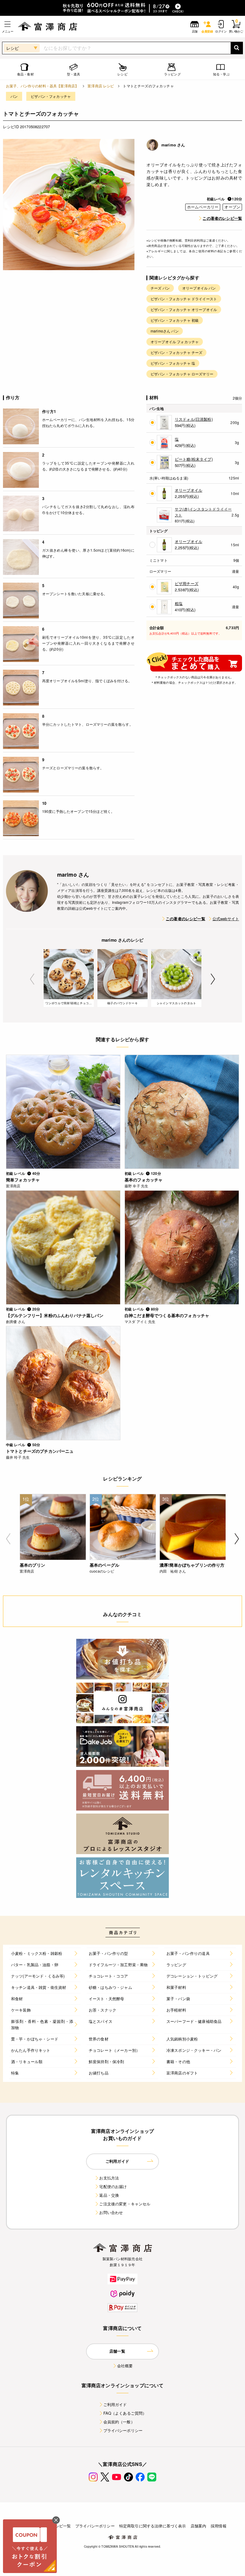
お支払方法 (109, 2178)
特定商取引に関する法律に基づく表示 (153, 2526)
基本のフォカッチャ (144, 1180)
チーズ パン (160, 288)
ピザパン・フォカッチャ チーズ (176, 352)
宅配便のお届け (113, 2186)
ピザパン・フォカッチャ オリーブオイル (184, 309)
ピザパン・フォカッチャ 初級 (175, 320)
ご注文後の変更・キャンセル (125, 2204)
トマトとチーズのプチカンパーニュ (40, 1451)
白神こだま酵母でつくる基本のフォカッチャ (167, 1315)
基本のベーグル (104, 1565)
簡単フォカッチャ (23, 1180)
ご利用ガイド (115, 2404)
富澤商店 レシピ (101, 86)
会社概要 (125, 2366)
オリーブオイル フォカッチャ (175, 342)
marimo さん (173, 145)
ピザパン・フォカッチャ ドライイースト (184, 299)
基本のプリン (32, 1565)
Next (213, 979)
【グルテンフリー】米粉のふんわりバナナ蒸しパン (55, 1315)
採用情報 (219, 2526)
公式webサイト (226, 919)
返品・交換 (109, 2195)
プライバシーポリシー (123, 2430)
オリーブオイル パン (199, 288)
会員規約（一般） (119, 2422)
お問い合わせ (111, 2212)
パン (14, 96)
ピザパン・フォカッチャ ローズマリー (182, 374)
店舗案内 (199, 2526)
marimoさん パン (165, 331)
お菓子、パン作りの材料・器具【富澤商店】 (42, 86)
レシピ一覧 (61, 2526)
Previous (32, 979)
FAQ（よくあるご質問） (125, 2413)
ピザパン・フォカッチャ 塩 (173, 363)
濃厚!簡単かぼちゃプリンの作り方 (192, 1565)
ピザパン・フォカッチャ (51, 96)
